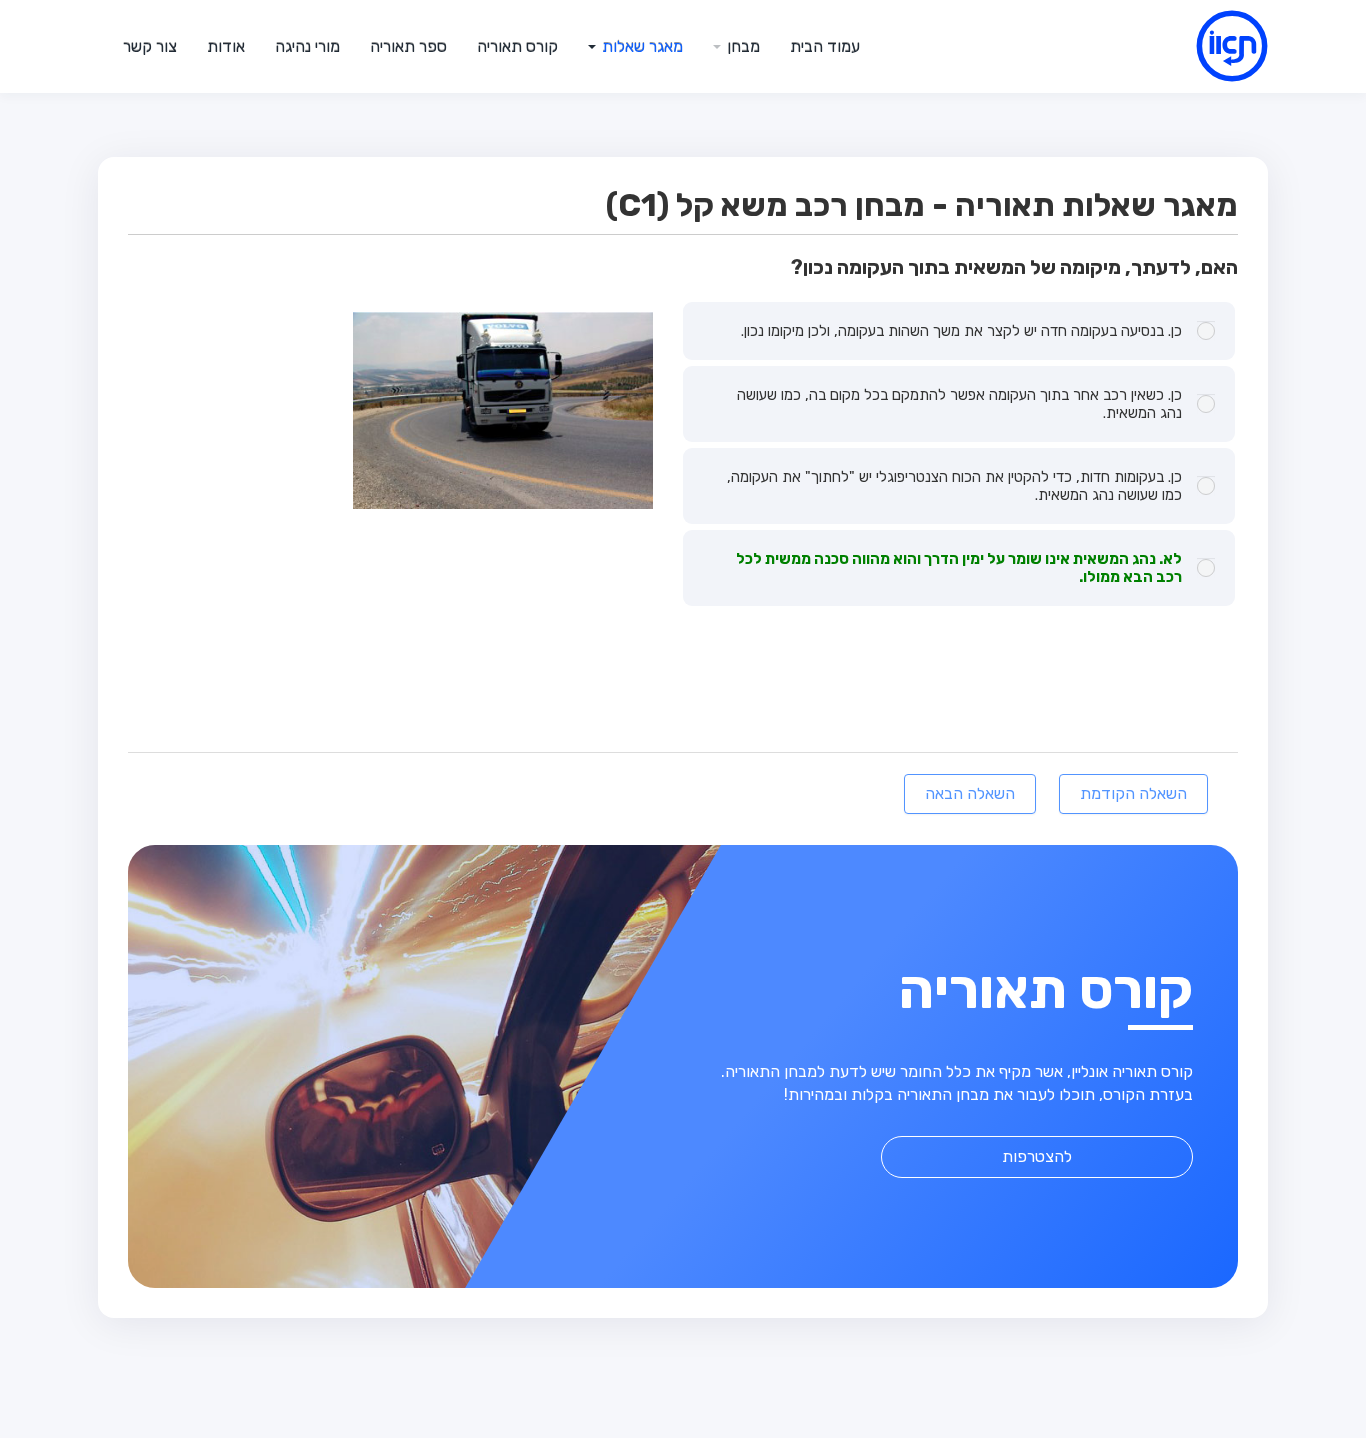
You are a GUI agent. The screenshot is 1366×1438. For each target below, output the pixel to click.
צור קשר (150, 46)
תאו (1208, 46)
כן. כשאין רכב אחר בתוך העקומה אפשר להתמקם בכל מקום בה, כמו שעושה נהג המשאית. (959, 404)
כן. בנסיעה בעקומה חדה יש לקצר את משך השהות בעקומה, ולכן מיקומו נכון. (961, 331)
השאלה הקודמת (1133, 793)
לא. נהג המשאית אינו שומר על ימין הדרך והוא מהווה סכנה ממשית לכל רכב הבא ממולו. (959, 568)
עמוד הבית (825, 46)
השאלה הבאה (970, 793)
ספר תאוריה (408, 46)
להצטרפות (1037, 1156)
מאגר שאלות (640, 46)
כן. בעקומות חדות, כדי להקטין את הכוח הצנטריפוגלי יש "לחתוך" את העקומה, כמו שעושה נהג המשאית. (954, 486)
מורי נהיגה (307, 46)
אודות (226, 46)
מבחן (741, 46)
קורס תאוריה (517, 46)
